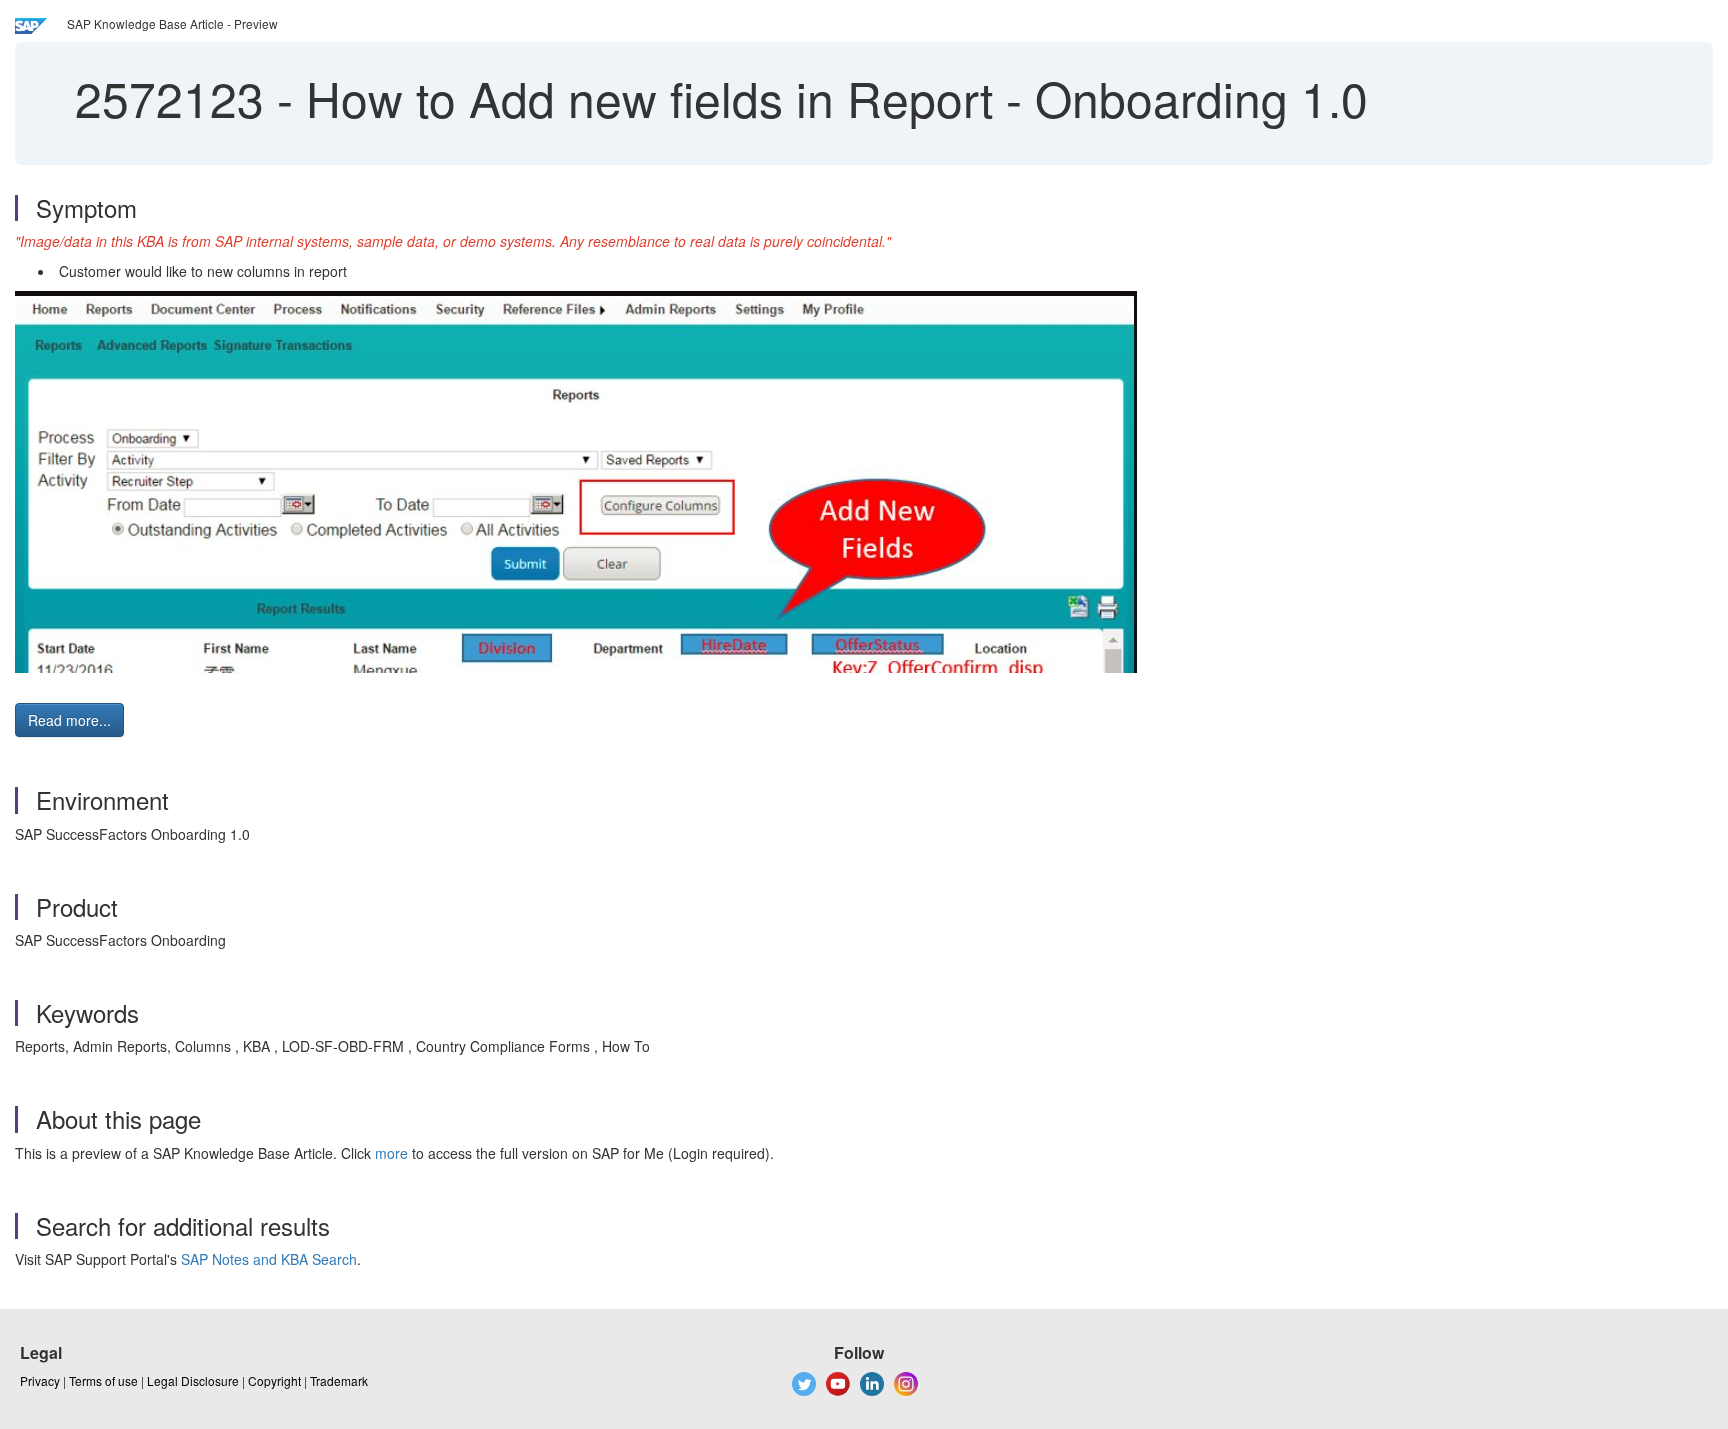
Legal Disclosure (193, 1380)
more (391, 1153)
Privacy (40, 1380)
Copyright (274, 1380)
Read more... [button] (69, 720)
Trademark (339, 1380)
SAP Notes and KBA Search (269, 1259)
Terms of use (103, 1380)
